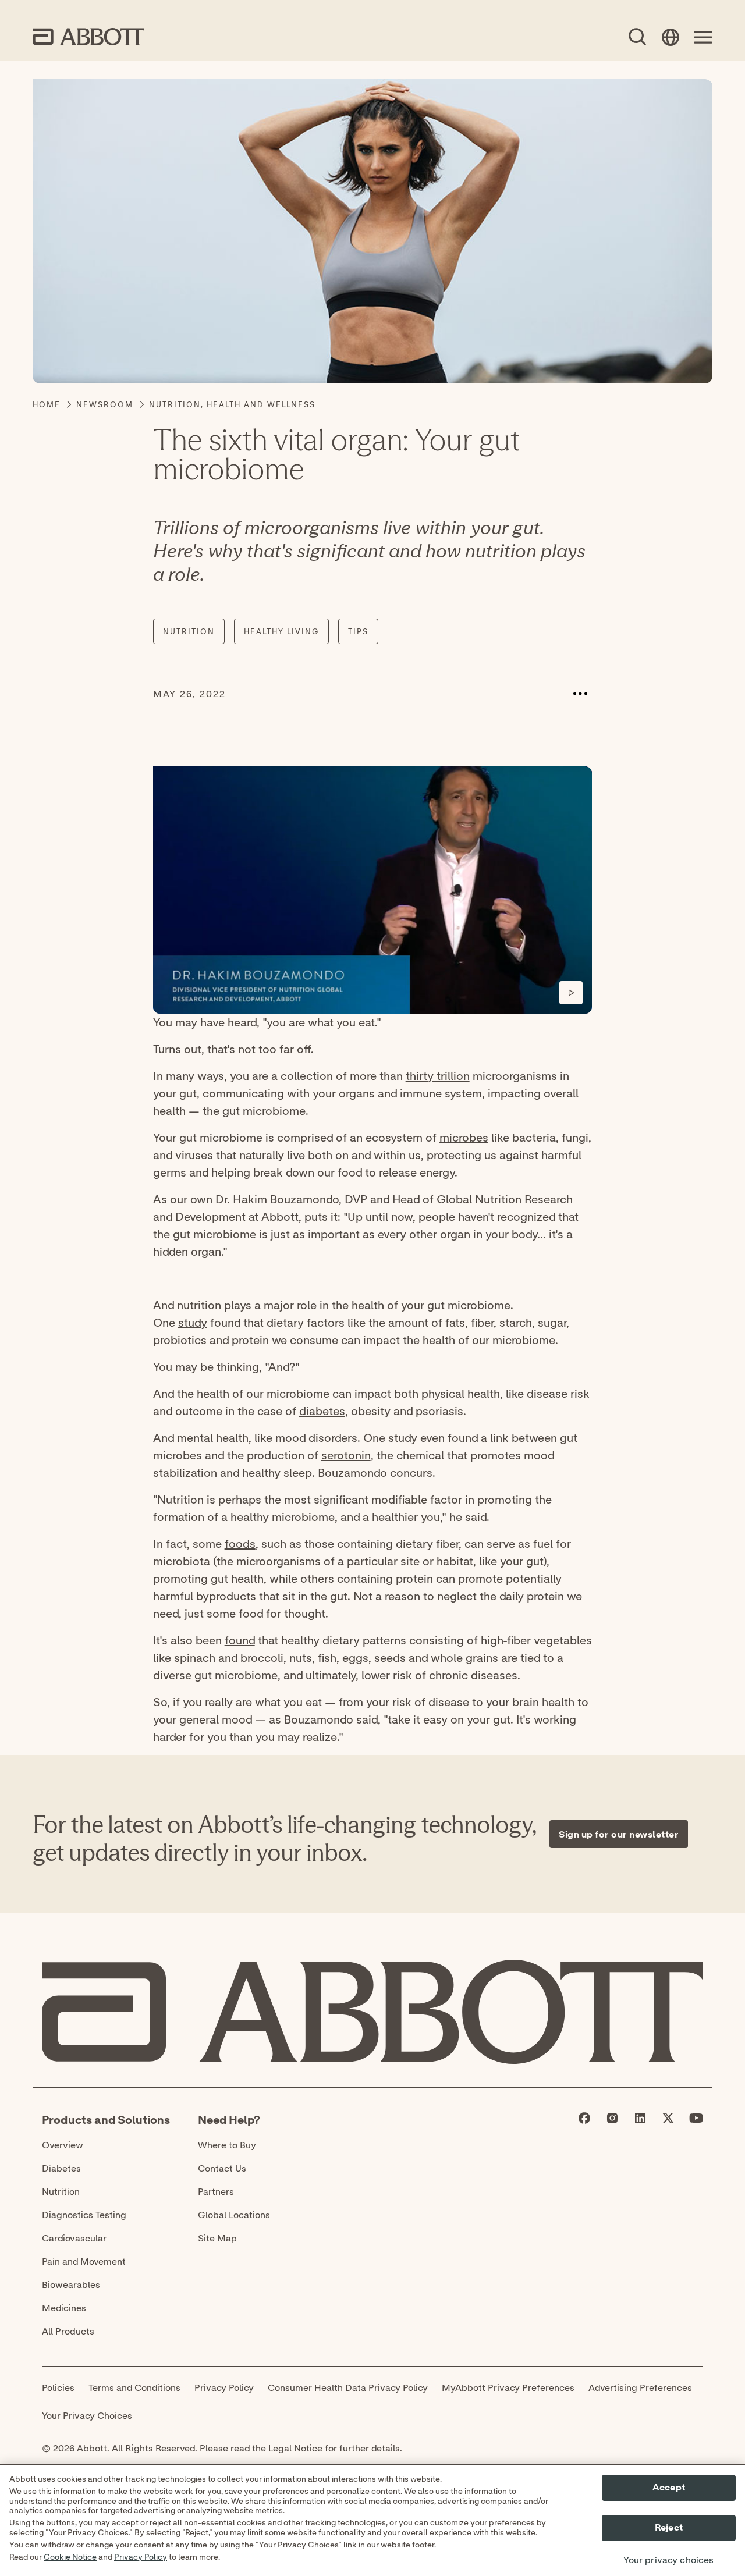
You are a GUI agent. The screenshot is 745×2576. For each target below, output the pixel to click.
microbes (464, 1137)
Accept (669, 2488)
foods (240, 1543)
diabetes (322, 1411)
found (240, 1640)
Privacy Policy (141, 2557)
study (193, 1322)
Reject (669, 2528)
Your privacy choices (668, 2561)
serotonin (346, 1455)
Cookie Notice (70, 2557)
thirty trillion (438, 1076)
